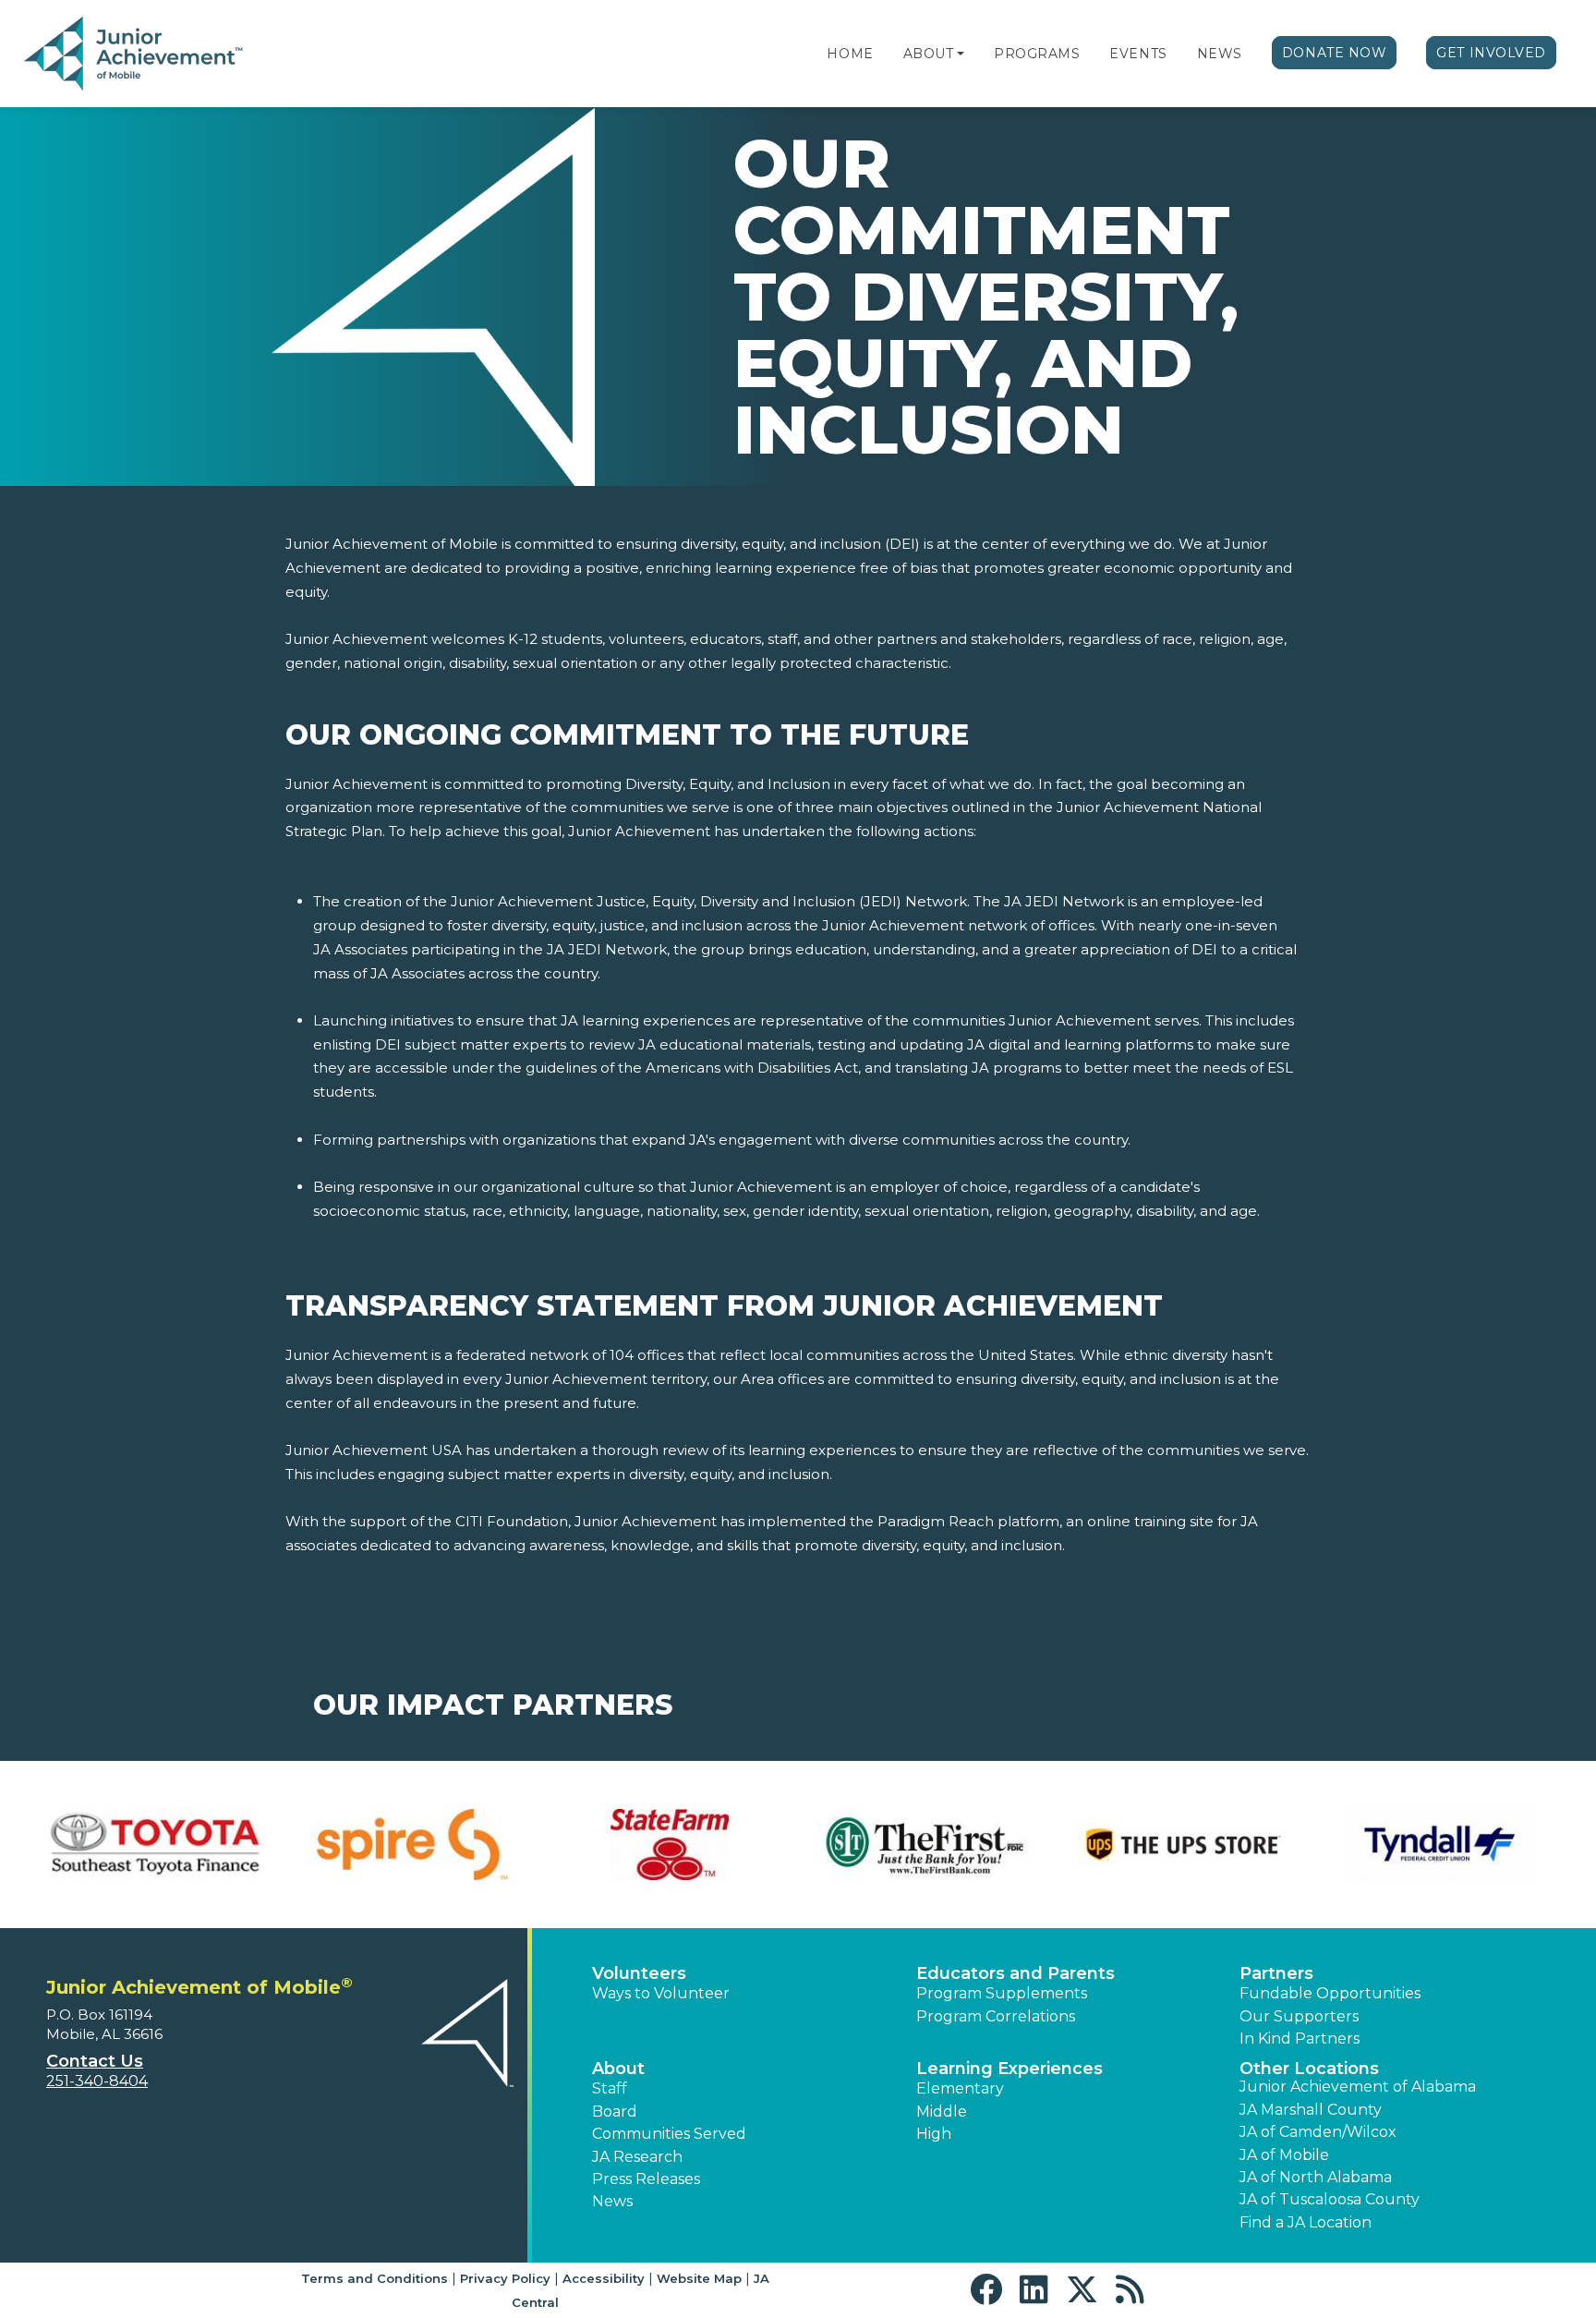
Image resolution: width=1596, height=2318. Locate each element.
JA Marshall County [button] (1311, 2110)
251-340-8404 (97, 2081)
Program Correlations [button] (996, 2016)
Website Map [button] (699, 2278)
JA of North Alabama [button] (1316, 2177)
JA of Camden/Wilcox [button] (1318, 2132)
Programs (1037, 54)
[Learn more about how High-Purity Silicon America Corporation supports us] (413, 1845)
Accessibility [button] (604, 2278)
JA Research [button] (637, 2157)
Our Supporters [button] (1299, 2016)
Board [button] (615, 2112)
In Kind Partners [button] (1300, 2039)
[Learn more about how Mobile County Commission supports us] (670, 1845)
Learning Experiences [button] (1010, 2069)
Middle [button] (942, 2112)
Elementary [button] (960, 2088)
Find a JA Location (1306, 2222)
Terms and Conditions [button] (375, 2278)
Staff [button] (610, 2088)
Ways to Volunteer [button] (661, 1993)
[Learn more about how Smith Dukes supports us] (1440, 1845)
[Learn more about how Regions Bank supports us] (926, 1845)
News (1220, 54)
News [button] (612, 2201)
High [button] (934, 2134)
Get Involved (1491, 53)
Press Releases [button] (646, 2179)
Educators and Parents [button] (1016, 1973)
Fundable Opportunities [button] (1330, 1993)
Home (850, 54)
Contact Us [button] (95, 2061)
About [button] (618, 2069)
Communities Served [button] (669, 2134)
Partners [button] (1276, 1973)
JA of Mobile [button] (1284, 2155)
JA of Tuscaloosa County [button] (1330, 2199)
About (929, 54)
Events (1138, 54)
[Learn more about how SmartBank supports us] (1183, 1845)
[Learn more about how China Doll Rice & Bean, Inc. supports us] (156, 1845)
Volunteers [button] (639, 1973)
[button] (961, 54)
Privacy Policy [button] (505, 2278)
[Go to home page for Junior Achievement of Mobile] (135, 55)
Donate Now (1335, 53)
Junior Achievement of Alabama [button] (1358, 2087)
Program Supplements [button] (1002, 1993)
